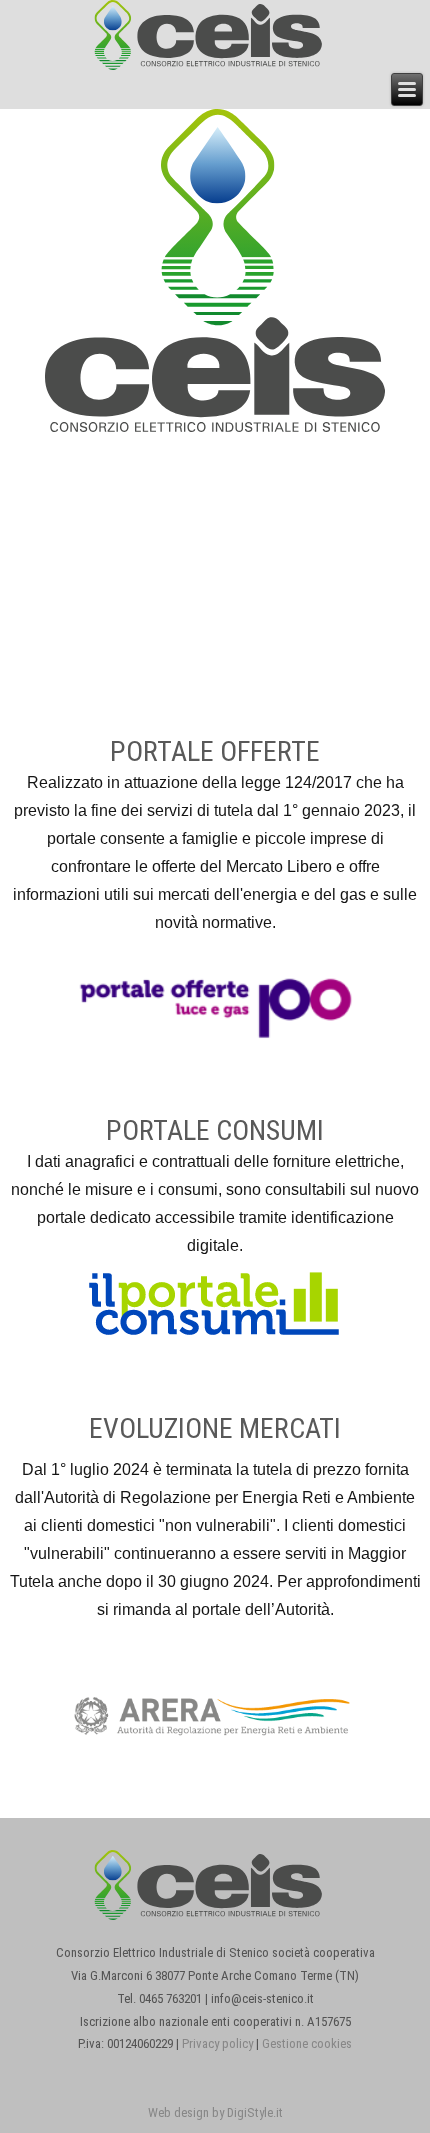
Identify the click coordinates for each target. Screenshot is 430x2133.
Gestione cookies (307, 2043)
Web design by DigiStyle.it (215, 2112)
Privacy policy (217, 2043)
